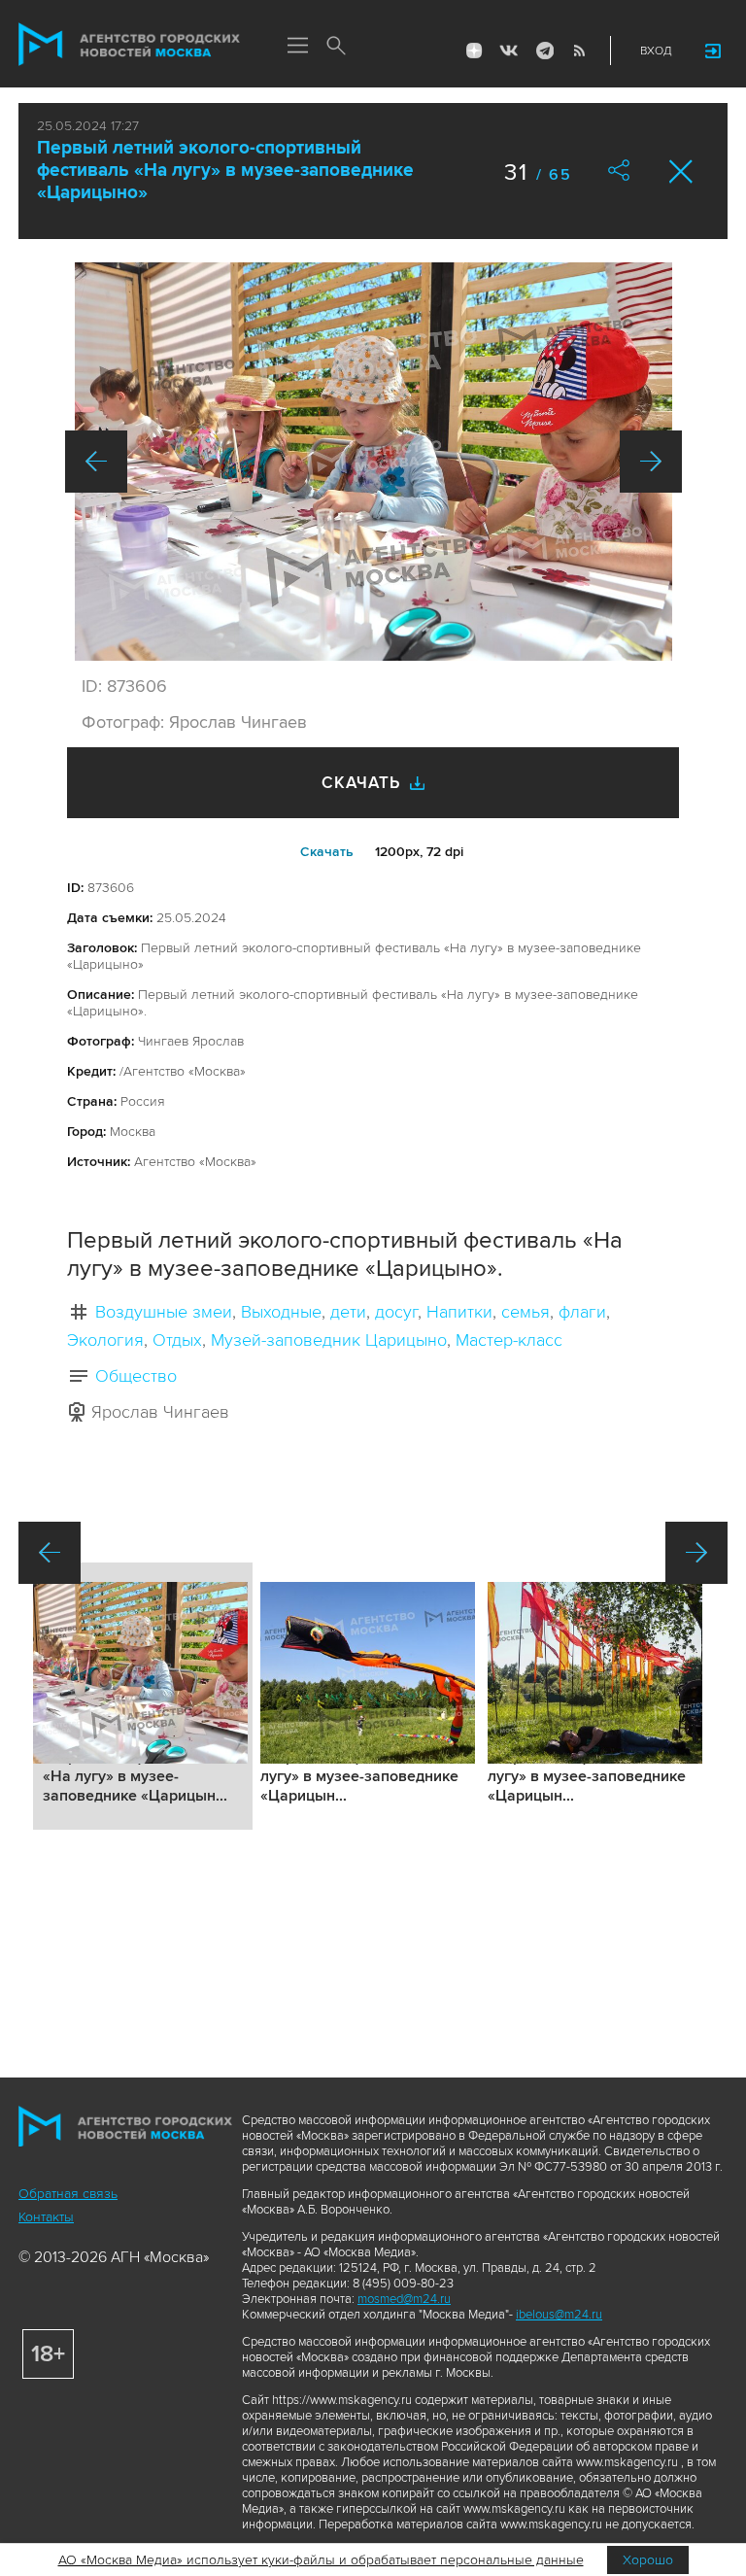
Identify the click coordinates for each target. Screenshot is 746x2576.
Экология (105, 1340)
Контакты (46, 2217)
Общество (136, 1376)
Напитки (459, 1312)
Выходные (281, 1312)
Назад (96, 462)
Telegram (544, 51)
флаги (582, 1312)
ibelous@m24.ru (559, 2315)
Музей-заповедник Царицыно (329, 1340)
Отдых (177, 1340)
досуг (396, 1312)
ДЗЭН (474, 51)
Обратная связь (68, 2194)
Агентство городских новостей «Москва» (129, 45)
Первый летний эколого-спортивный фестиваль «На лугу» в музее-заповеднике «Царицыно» (225, 171)
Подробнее (143, 1696)
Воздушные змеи (164, 1312)
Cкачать (327, 852)
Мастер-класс (509, 1340)
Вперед (651, 462)
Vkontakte (509, 51)
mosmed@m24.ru (404, 2299)
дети (348, 1312)
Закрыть (681, 172)
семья (526, 1312)
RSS (579, 51)
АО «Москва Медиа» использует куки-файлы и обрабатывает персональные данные (321, 2560)
